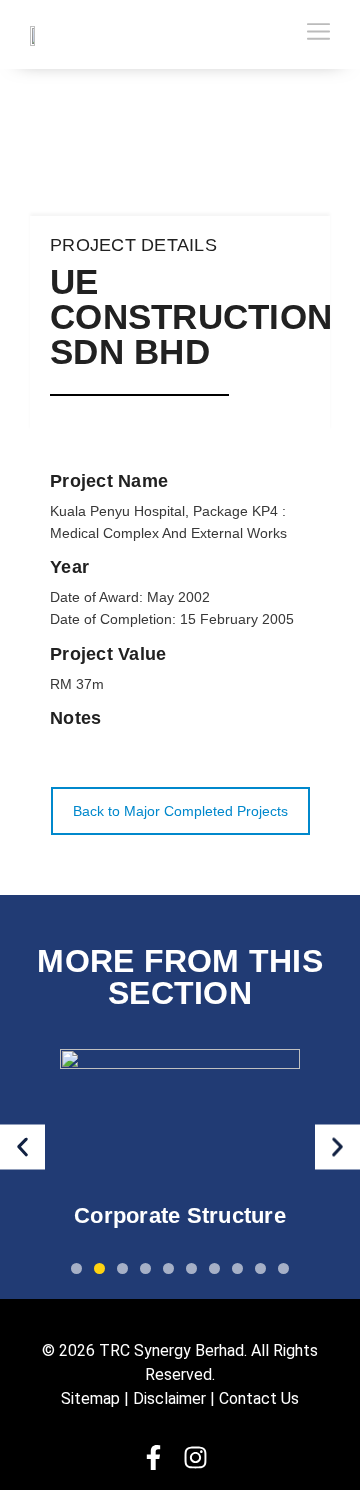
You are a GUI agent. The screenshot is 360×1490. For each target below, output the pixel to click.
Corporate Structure (180, 1215)
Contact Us (259, 1398)
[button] (22, 1146)
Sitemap (90, 1398)
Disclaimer (169, 1398)
